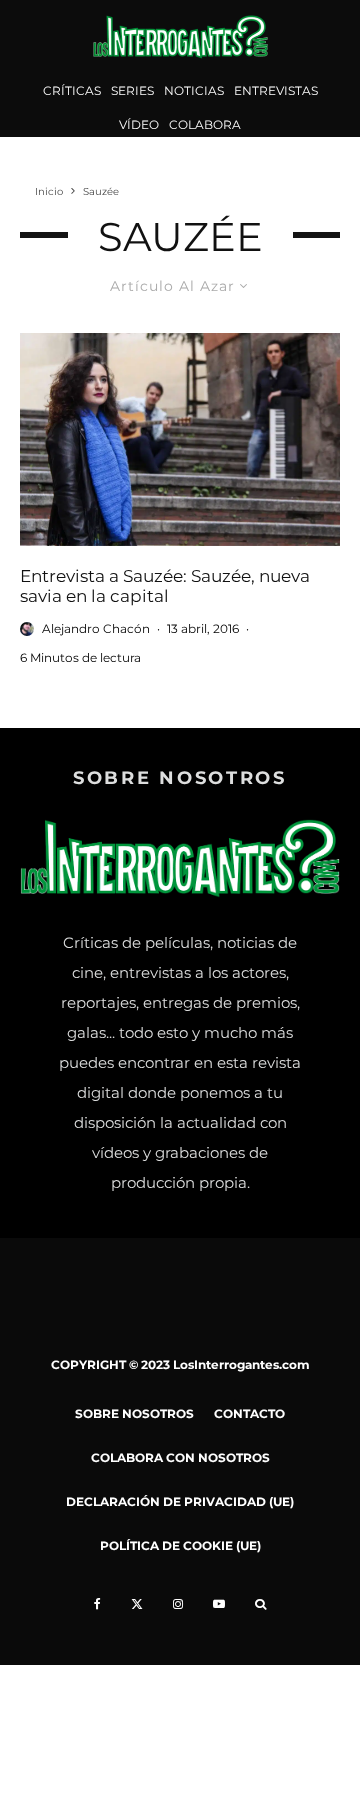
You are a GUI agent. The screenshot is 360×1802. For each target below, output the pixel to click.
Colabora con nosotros (180, 1457)
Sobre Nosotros (134, 1413)
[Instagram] (178, 1604)
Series (132, 90)
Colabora (205, 124)
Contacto (249, 1413)
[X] (137, 1604)
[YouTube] (219, 1604)
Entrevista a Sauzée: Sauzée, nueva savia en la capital (165, 586)
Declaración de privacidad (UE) (180, 1501)
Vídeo (139, 124)
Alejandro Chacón (96, 628)
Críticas (72, 90)
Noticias (194, 90)
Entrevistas (276, 90)
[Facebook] (97, 1604)
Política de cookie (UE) (180, 1545)
